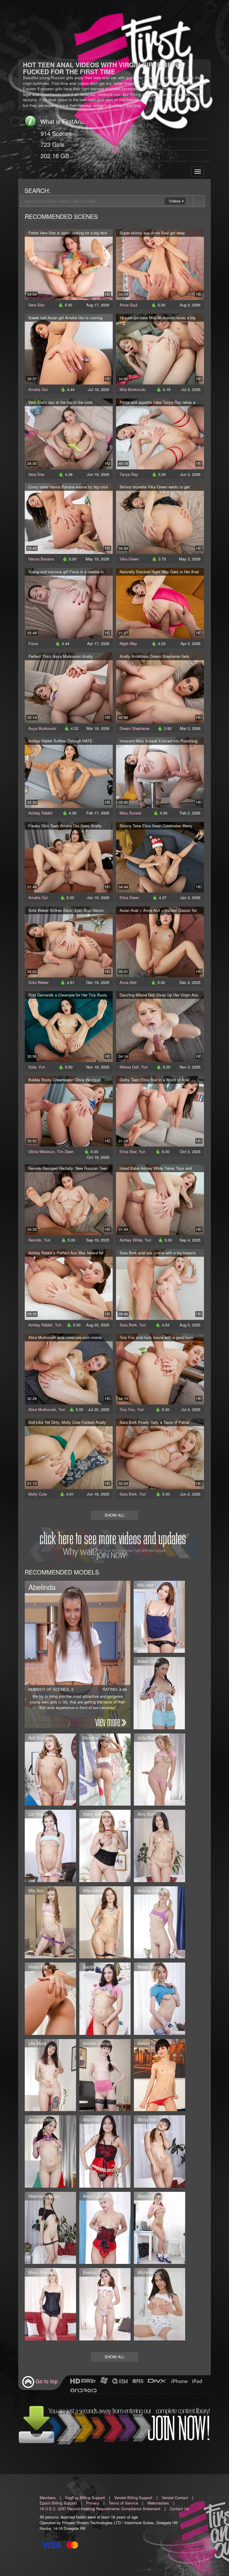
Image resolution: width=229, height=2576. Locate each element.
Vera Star (36, 305)
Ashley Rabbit (40, 813)
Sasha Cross (150, 2196)
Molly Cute (38, 1494)
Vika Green (129, 559)
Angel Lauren (96, 2196)
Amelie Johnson (98, 2043)
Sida (32, 1067)
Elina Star (128, 1151)
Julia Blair (147, 1738)
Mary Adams (40, 2272)
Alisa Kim (92, 2119)
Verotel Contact (175, 2498)
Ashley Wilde (131, 1240)
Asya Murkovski (42, 728)
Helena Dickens (152, 1890)
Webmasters (158, 2503)
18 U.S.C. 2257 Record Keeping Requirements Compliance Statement (100, 2509)
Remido (35, 1240)
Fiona (33, 643)
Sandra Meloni (97, 1967)
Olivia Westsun (41, 1151)
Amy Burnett (149, 1814)
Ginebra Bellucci (98, 1738)
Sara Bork (128, 1325)
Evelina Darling (97, 2272)
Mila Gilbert (94, 1890)
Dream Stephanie (134, 728)
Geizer (144, 2043)
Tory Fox (127, 1409)
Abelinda (42, 1587)
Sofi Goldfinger (42, 1738)
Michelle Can (150, 2272)
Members (48, 2498)
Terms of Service (123, 2503)
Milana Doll (129, 1067)
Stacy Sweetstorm (100, 1814)
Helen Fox (38, 1967)
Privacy (93, 2503)
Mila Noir (146, 1585)
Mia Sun (36, 1890)
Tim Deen (65, 1151)
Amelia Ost (38, 389)
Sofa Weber (38, 982)
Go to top (47, 2381)
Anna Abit (128, 982)
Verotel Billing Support (133, 2498)
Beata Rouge (150, 1967)
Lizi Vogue (38, 1814)
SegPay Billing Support (85, 2498)
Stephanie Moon (44, 2196)
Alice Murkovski (42, 1409)
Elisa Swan (129, 897)
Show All (115, 1515)
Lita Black (37, 2043)
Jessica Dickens (43, 2119)
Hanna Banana (41, 559)
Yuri (42, 1067)
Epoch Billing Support (58, 2503)
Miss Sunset (130, 813)
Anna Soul (129, 305)
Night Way (128, 643)
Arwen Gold (148, 1661)
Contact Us (179, 2509)
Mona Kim (147, 2119)
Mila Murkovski (133, 389)
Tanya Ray (129, 474)
